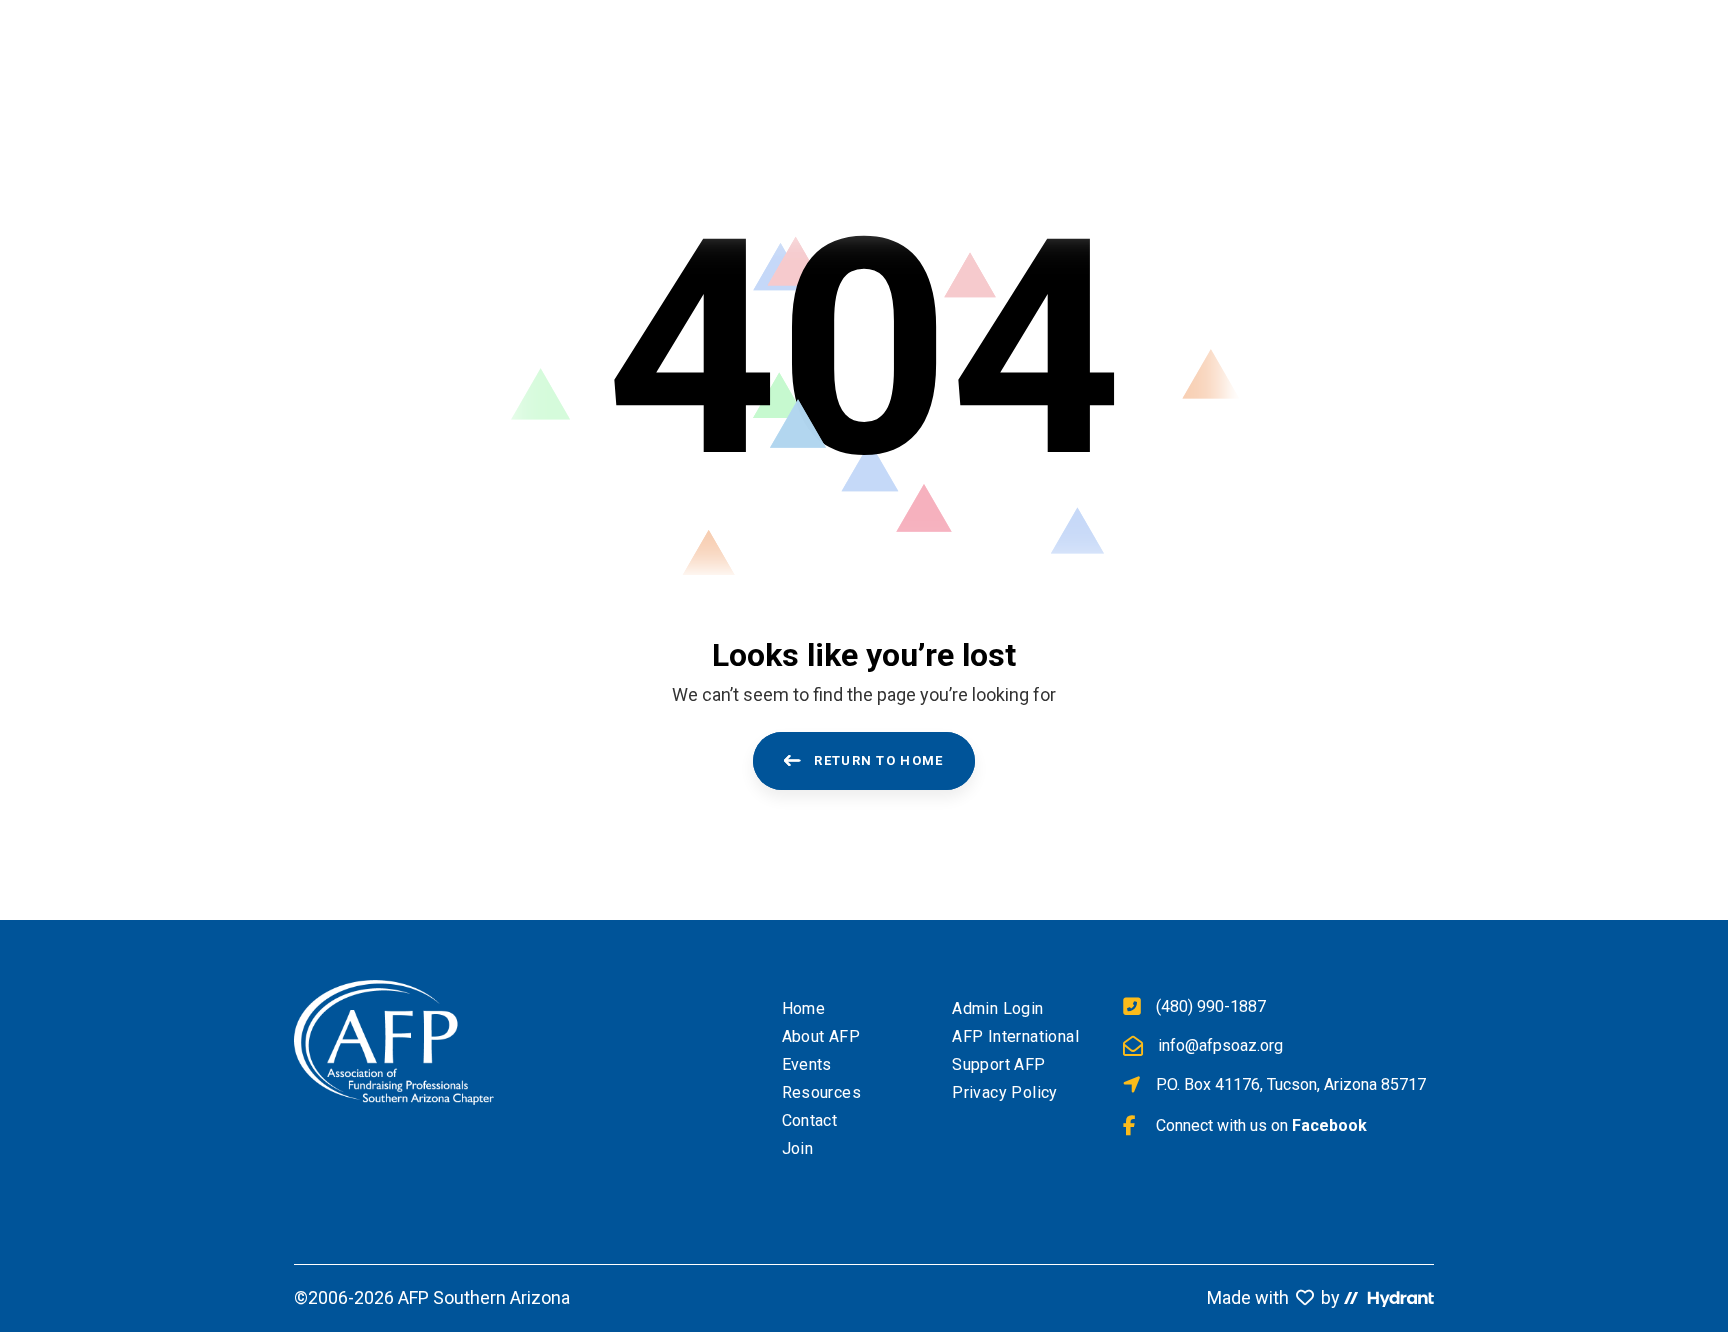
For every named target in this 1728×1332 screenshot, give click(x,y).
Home (804, 1008)
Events (807, 1064)
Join (798, 1148)
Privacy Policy (1005, 1092)
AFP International (1015, 1036)
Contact (810, 1120)
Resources (822, 1092)
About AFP (821, 1036)
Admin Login (997, 1008)
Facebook (1329, 1125)
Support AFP (998, 1064)
